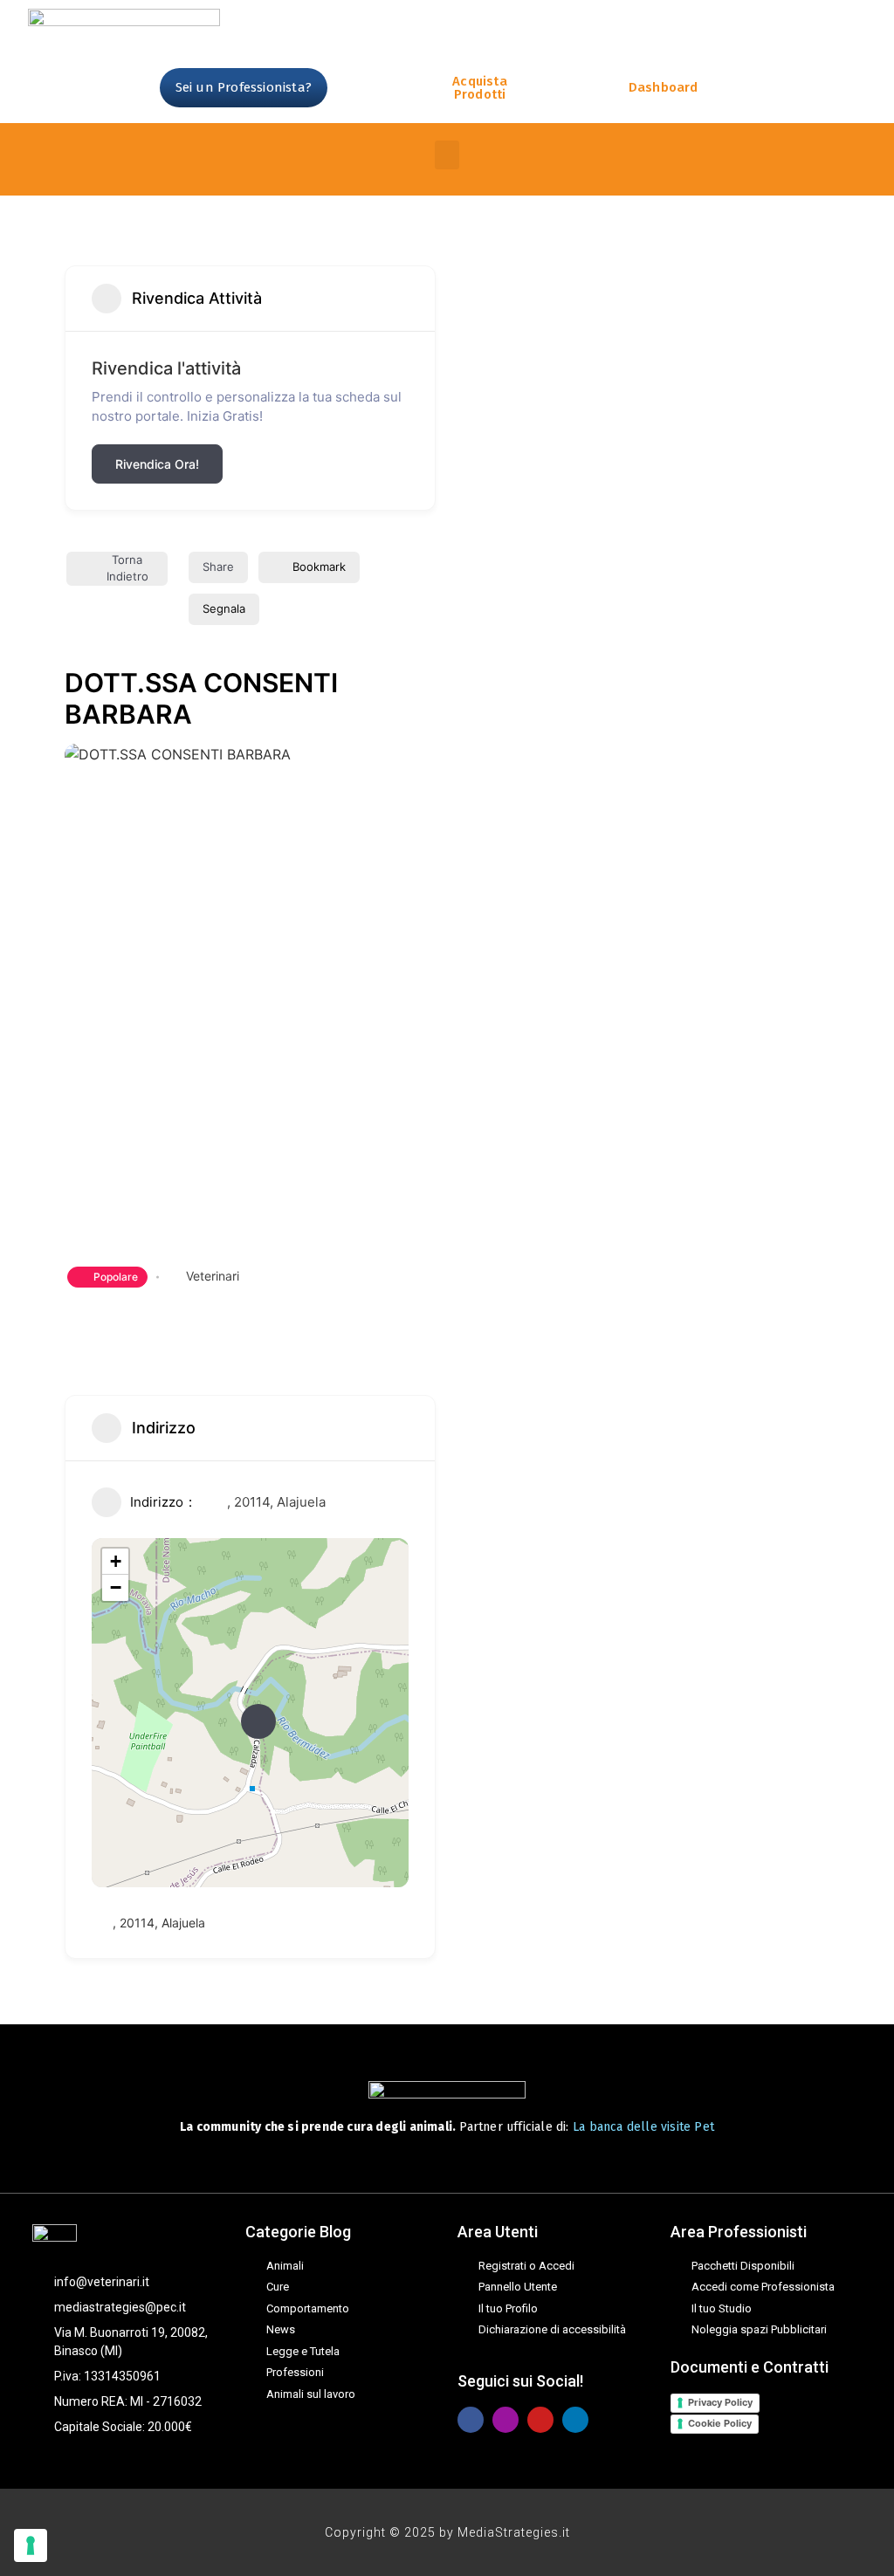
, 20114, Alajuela (276, 1502)
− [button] (116, 1587)
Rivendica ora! (157, 464)
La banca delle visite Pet (643, 2127)
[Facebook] (471, 2420)
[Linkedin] (575, 2420)
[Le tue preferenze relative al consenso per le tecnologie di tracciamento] (31, 2545)
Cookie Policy (720, 2423)
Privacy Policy (720, 2402)
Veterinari (213, 1276)
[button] (447, 155)
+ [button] (116, 1561)
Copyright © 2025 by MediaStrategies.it (447, 2532)
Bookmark (319, 567)
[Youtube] (540, 2420)
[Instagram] (505, 2420)
